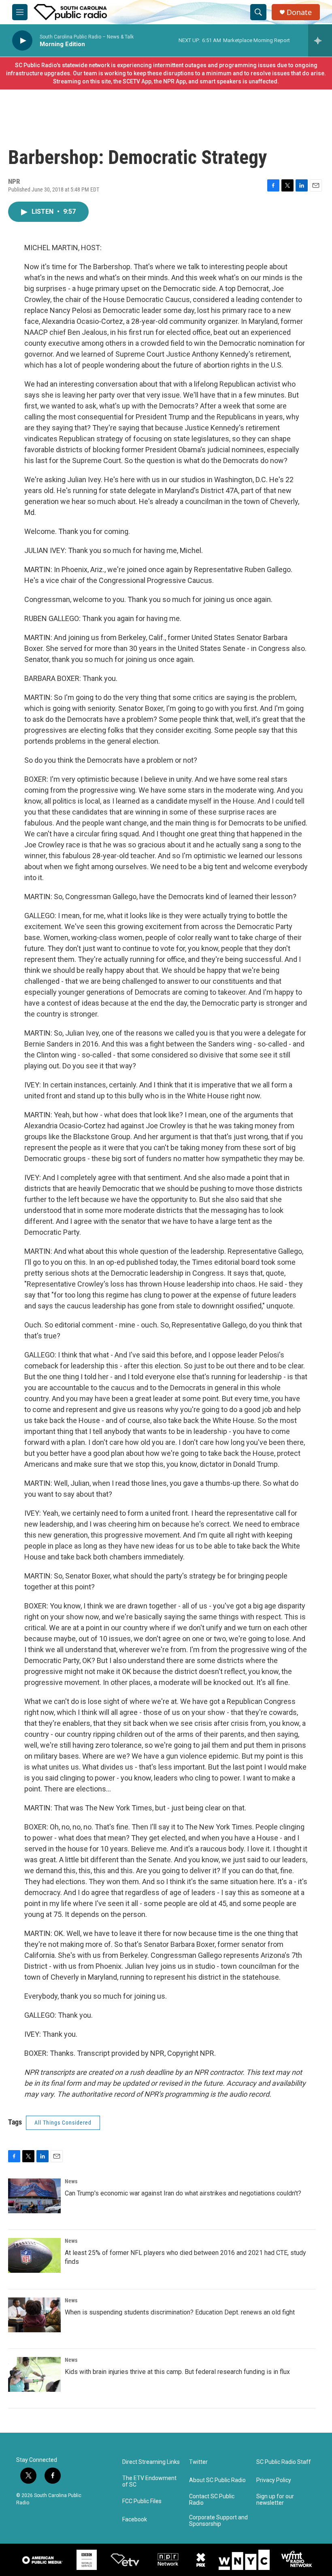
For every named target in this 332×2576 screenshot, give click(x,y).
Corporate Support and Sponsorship (218, 2521)
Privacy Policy (274, 2480)
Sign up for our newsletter (275, 2500)
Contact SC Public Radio (212, 2500)
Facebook (135, 2520)
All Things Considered (63, 2123)
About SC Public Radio (217, 2480)
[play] (22, 41)
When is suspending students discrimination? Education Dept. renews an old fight (180, 2312)
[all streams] (320, 40)
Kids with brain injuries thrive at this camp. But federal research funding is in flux (177, 2372)
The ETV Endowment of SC (149, 2481)
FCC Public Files (142, 2501)
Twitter (198, 2462)
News (71, 2181)
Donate (299, 12)
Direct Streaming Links (151, 2462)
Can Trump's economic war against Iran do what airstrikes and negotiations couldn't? (183, 2193)
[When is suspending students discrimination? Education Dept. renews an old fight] (34, 2315)
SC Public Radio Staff (284, 2462)
